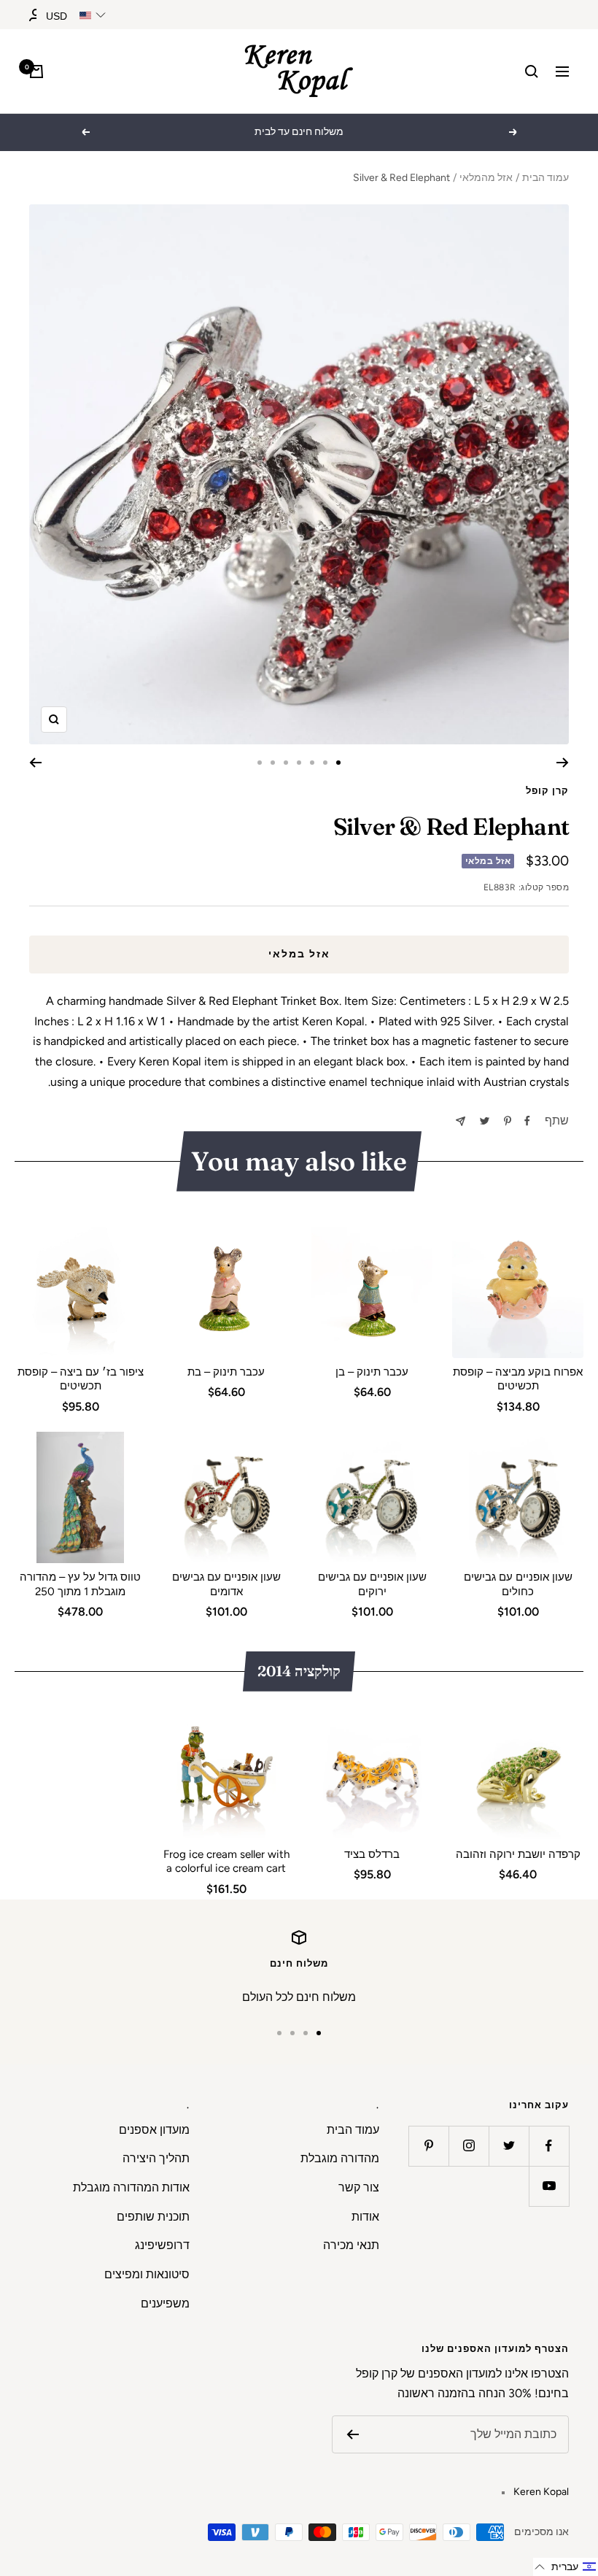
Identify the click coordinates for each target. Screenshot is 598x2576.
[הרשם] (353, 2434)
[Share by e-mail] (461, 1121)
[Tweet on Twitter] (485, 1121)
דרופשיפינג (162, 2245)
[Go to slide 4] (299, 763)
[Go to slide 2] (325, 763)
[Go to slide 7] (260, 763)
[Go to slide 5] (286, 763)
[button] (566, 2567)
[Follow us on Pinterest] (428, 2146)
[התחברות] (36, 15)
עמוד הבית (545, 178)
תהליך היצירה (156, 2158)
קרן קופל (547, 791)
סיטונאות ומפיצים (147, 2274)
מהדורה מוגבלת (340, 2158)
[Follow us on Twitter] (509, 2146)
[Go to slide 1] (338, 763)
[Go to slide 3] (312, 763)
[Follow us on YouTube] (549, 2186)
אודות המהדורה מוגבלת (131, 2187)
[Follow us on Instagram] (469, 2146)
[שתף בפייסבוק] (527, 1121)
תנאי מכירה (351, 2245)
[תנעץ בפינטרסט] (508, 1121)
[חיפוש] (532, 72)
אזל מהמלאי (486, 178)
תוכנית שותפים (153, 2217)
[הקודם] (563, 763)
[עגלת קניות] (36, 72)
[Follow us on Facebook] (549, 2146)
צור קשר (359, 2187)
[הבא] (35, 763)
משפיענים (165, 2303)
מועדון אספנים (154, 2130)
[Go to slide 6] (273, 763)
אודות (365, 2217)
